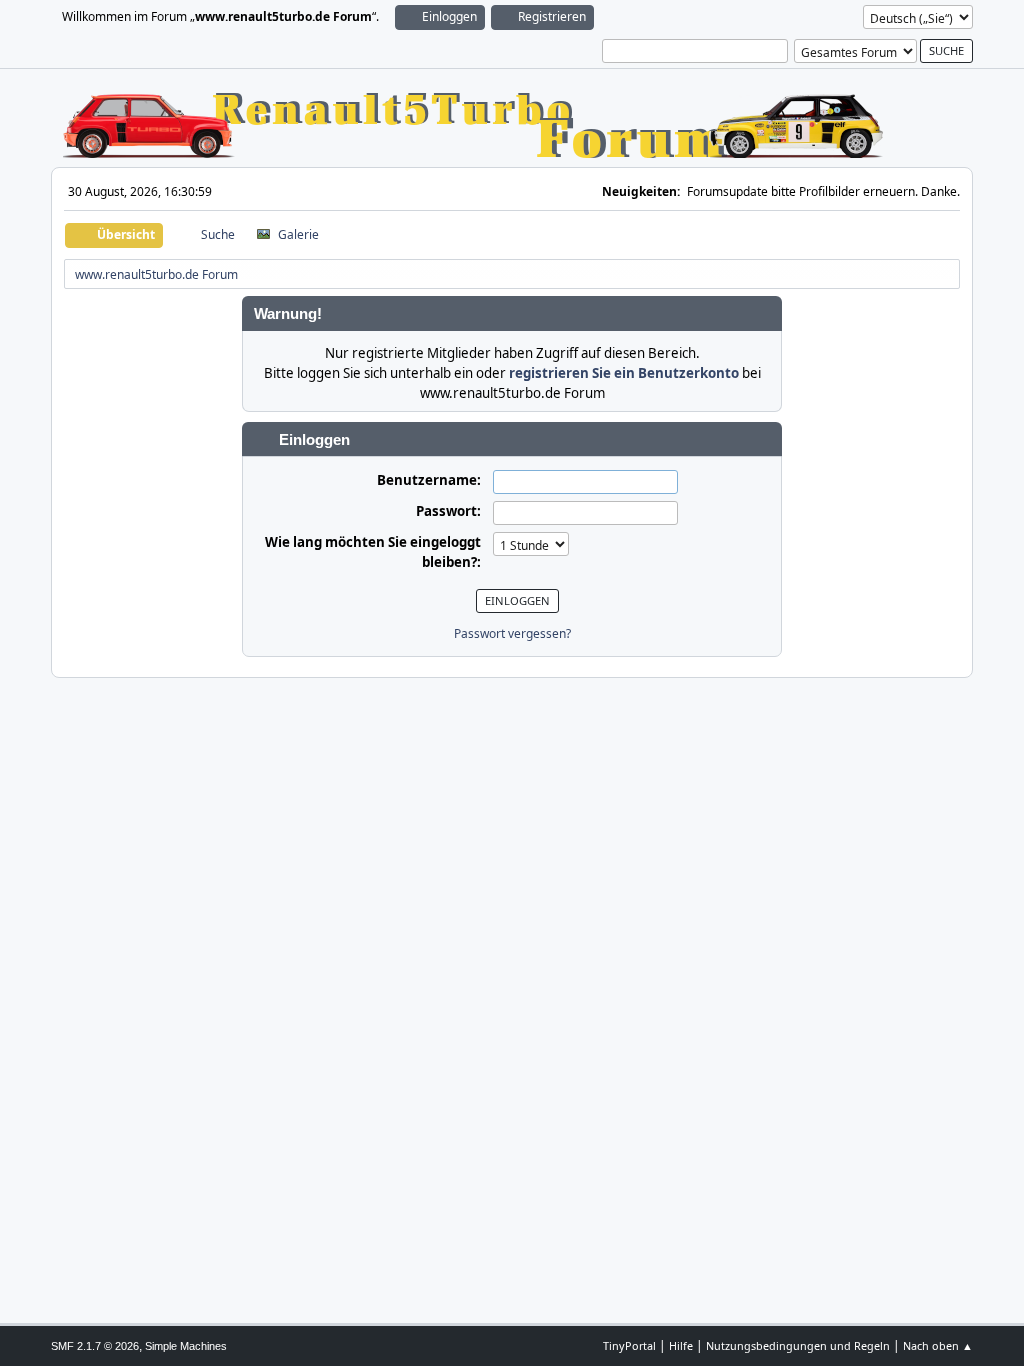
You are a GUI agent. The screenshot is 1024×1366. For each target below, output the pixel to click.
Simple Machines (186, 1346)
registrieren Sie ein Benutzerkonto (624, 373)
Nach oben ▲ (938, 1345)
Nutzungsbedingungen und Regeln (798, 1345)
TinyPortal (629, 1345)
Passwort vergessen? (512, 633)
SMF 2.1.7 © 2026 (95, 1346)
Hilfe (681, 1345)
